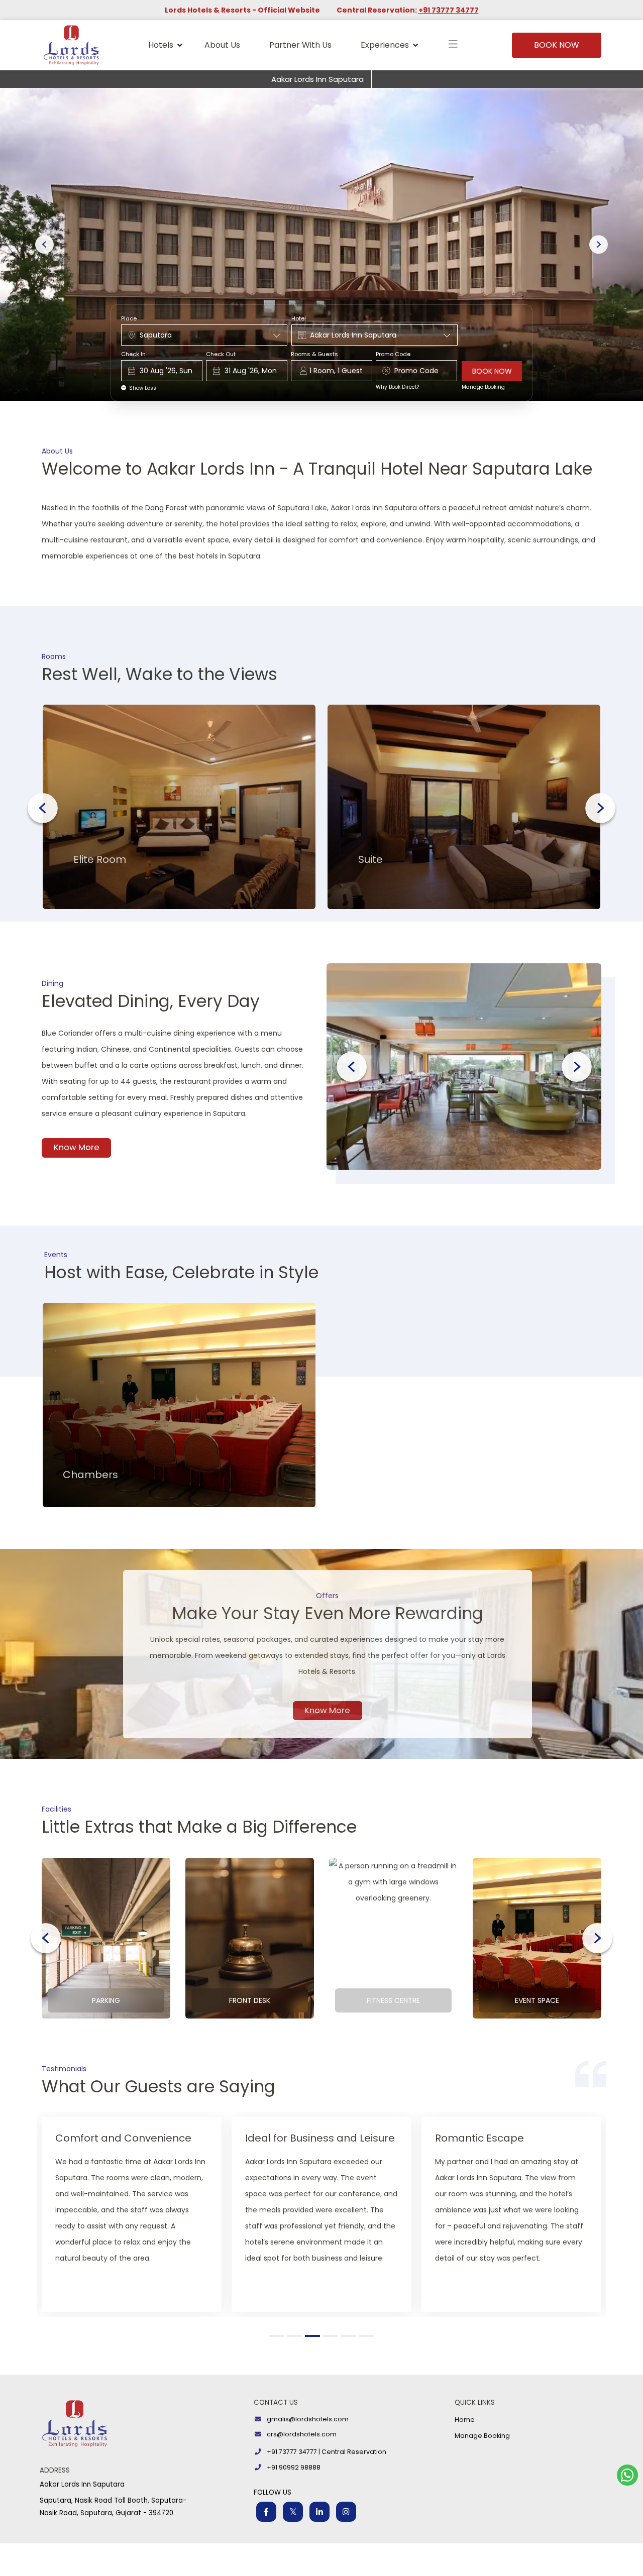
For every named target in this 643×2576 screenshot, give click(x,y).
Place (129, 319)
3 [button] (314, 2336)
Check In (133, 354)
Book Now (557, 45)
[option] (179, 807)
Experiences (385, 45)
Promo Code (393, 354)
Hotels (161, 45)
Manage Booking (483, 387)
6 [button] (368, 2336)
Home (465, 2420)
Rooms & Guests (314, 354)
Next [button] (600, 808)
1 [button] (278, 2336)
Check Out (221, 354)
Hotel (299, 319)
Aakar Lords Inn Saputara (317, 79)
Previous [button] (43, 808)
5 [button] (350, 2336)
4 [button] (332, 2336)
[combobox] (204, 335)
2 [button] (296, 2336)
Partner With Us (300, 45)
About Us (222, 45)
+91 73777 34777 (449, 10)
